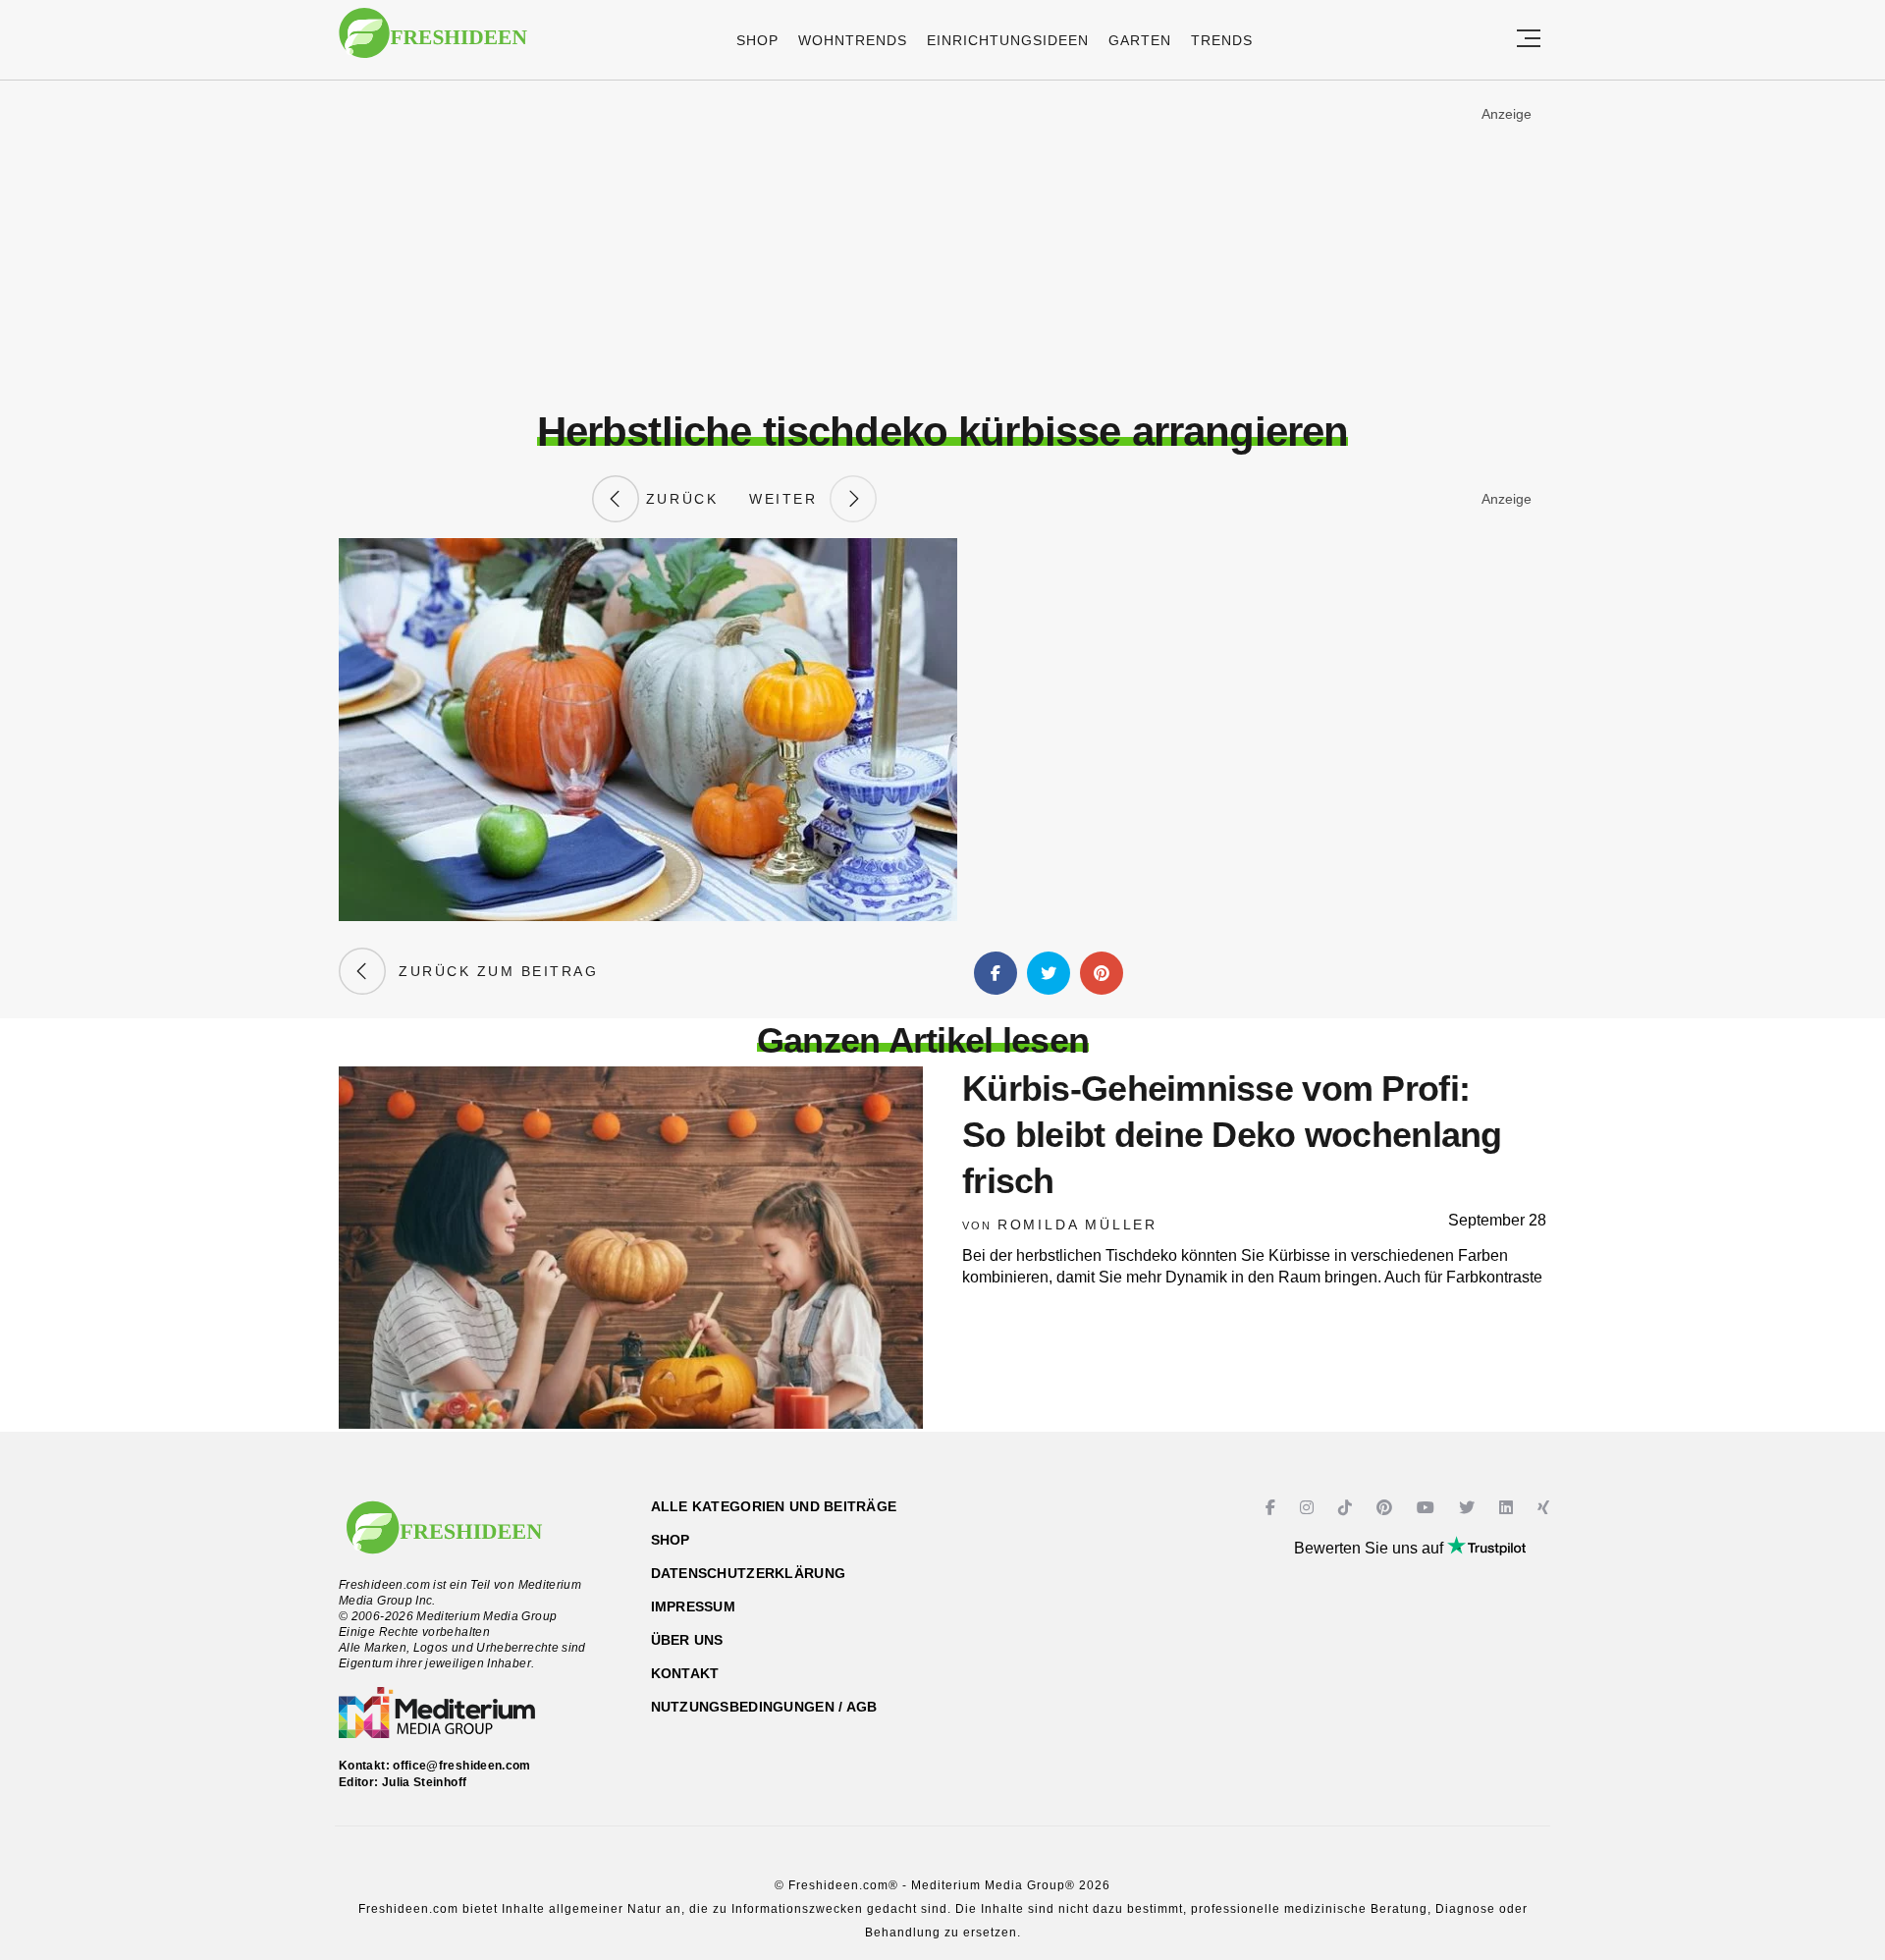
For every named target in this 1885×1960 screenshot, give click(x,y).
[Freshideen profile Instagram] (1309, 1508)
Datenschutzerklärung (749, 1573)
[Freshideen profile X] (1469, 1508)
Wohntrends (853, 40)
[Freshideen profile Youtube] (1428, 1508)
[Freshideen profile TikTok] (1347, 1508)
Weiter (789, 499)
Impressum (694, 1606)
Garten (1140, 40)
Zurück (678, 499)
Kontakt (685, 1673)
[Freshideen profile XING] (1546, 1508)
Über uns (687, 1640)
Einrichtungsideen (1008, 40)
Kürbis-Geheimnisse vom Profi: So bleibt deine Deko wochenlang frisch (1232, 1135)
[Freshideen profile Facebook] (1273, 1508)
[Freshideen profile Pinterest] (1387, 1508)
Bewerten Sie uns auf (1371, 1548)
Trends (1222, 40)
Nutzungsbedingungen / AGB (764, 1707)
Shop (757, 40)
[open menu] (1529, 40)
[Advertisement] (942, 245)
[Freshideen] (433, 43)
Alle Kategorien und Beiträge (774, 1506)
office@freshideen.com (462, 1766)
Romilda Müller (1077, 1225)
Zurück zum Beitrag (492, 971)
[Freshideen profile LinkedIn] (1508, 1508)
